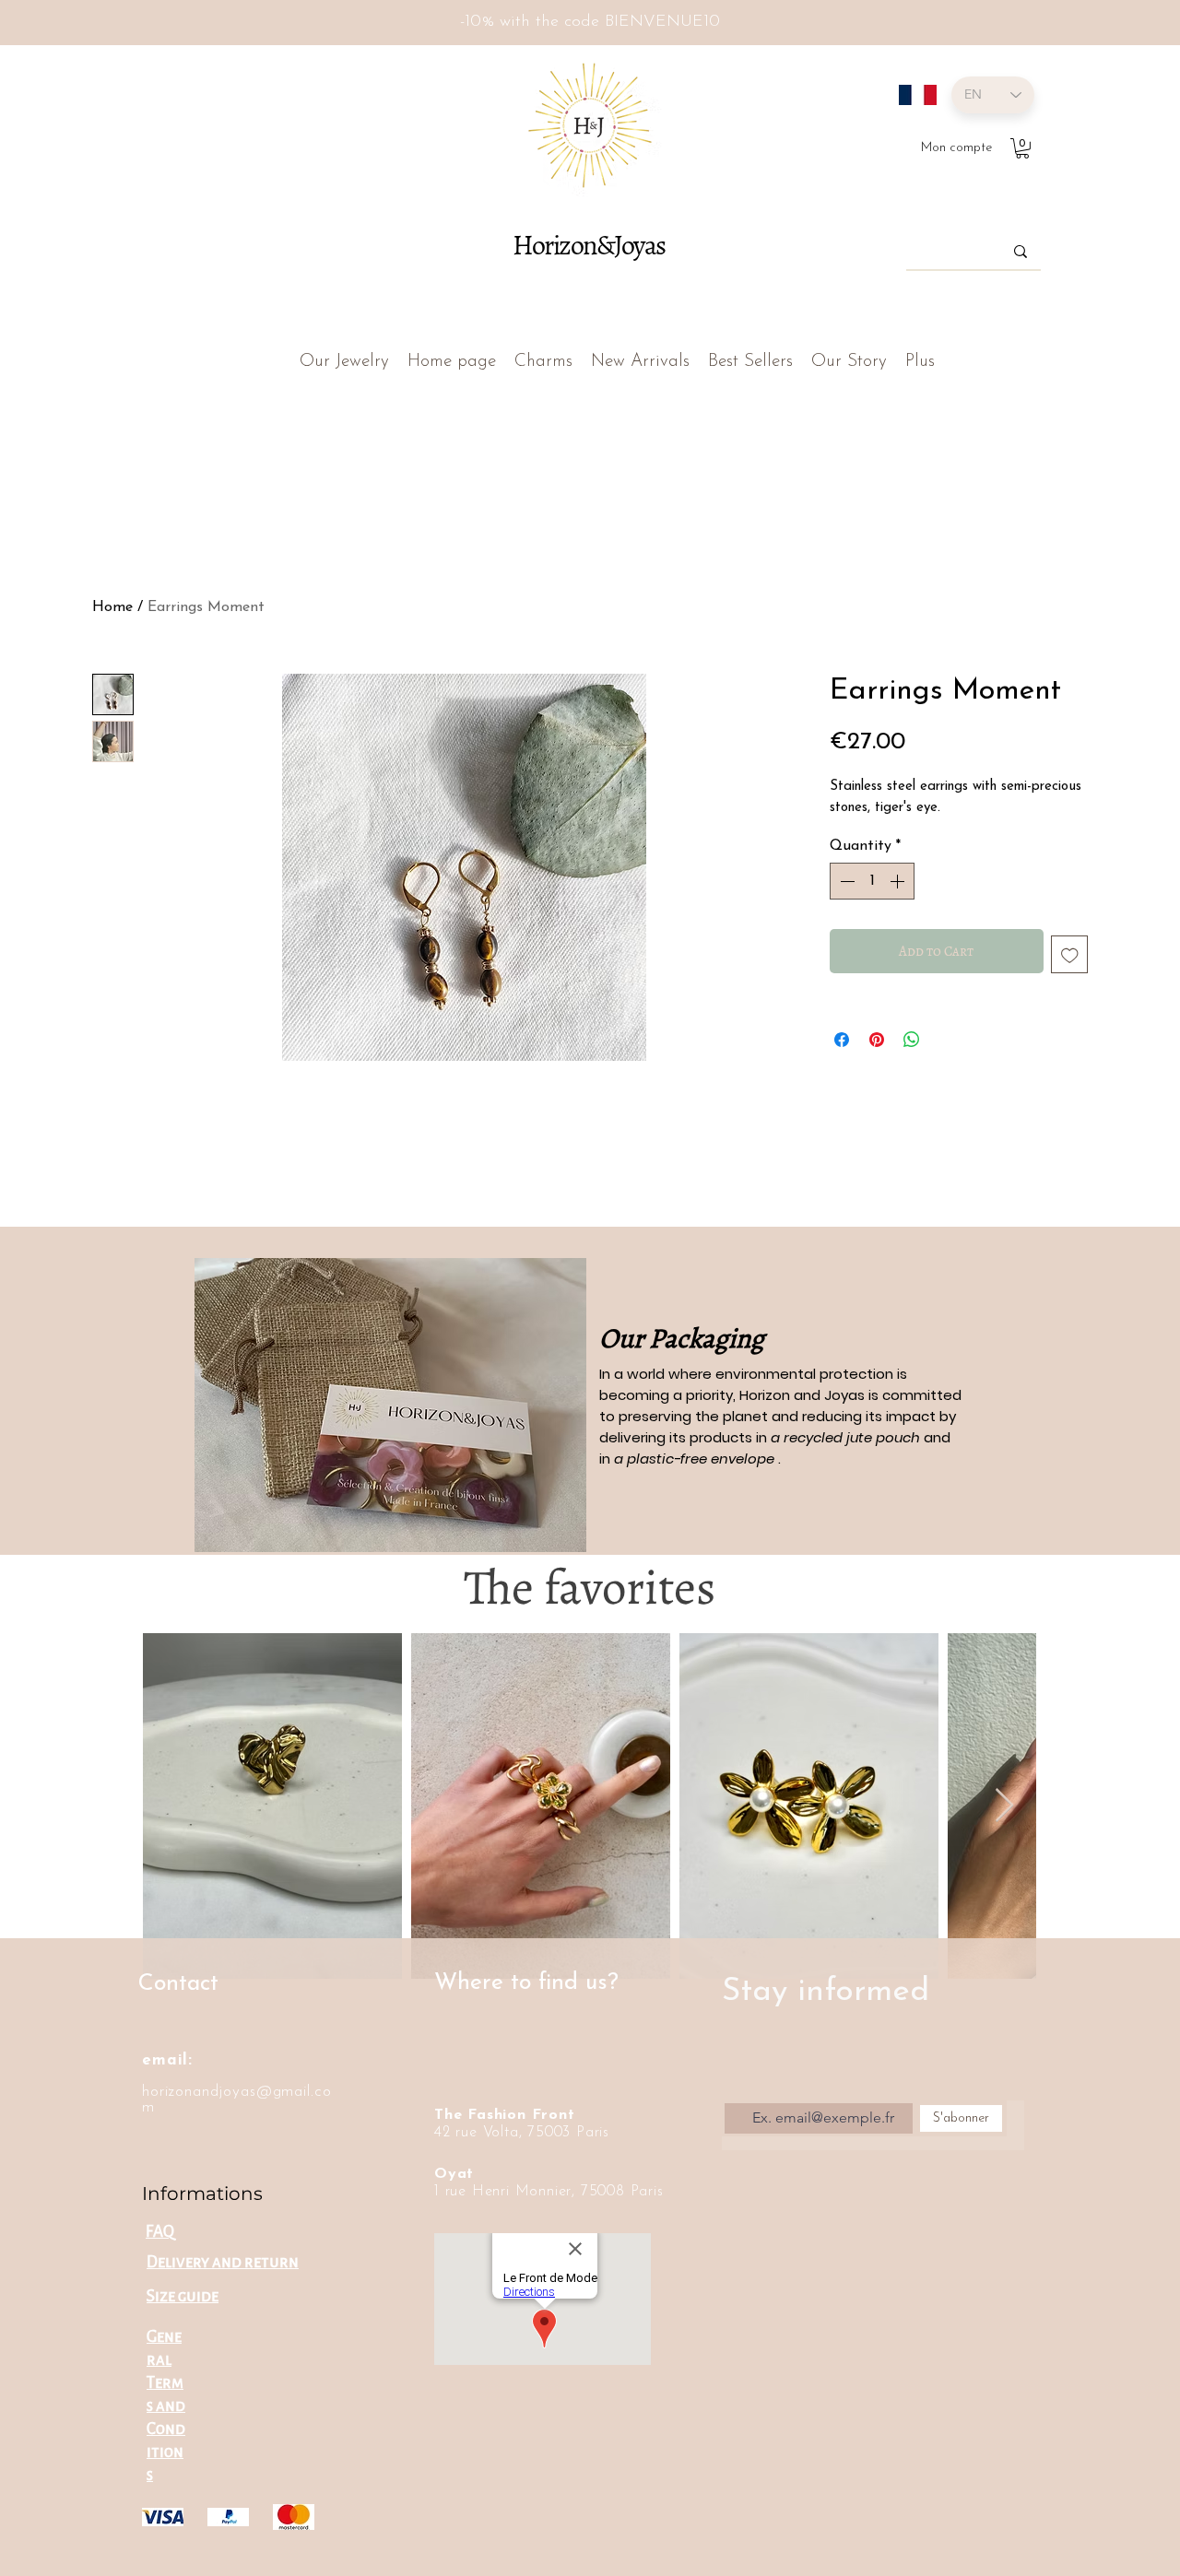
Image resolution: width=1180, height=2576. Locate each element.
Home (112, 607)
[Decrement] (845, 881)
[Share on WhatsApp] (912, 1040)
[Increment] (899, 881)
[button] (1022, 148)
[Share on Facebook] (842, 1040)
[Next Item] (1004, 1806)
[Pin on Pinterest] (877, 1040)
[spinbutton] (872, 881)
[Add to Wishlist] (1070, 954)
